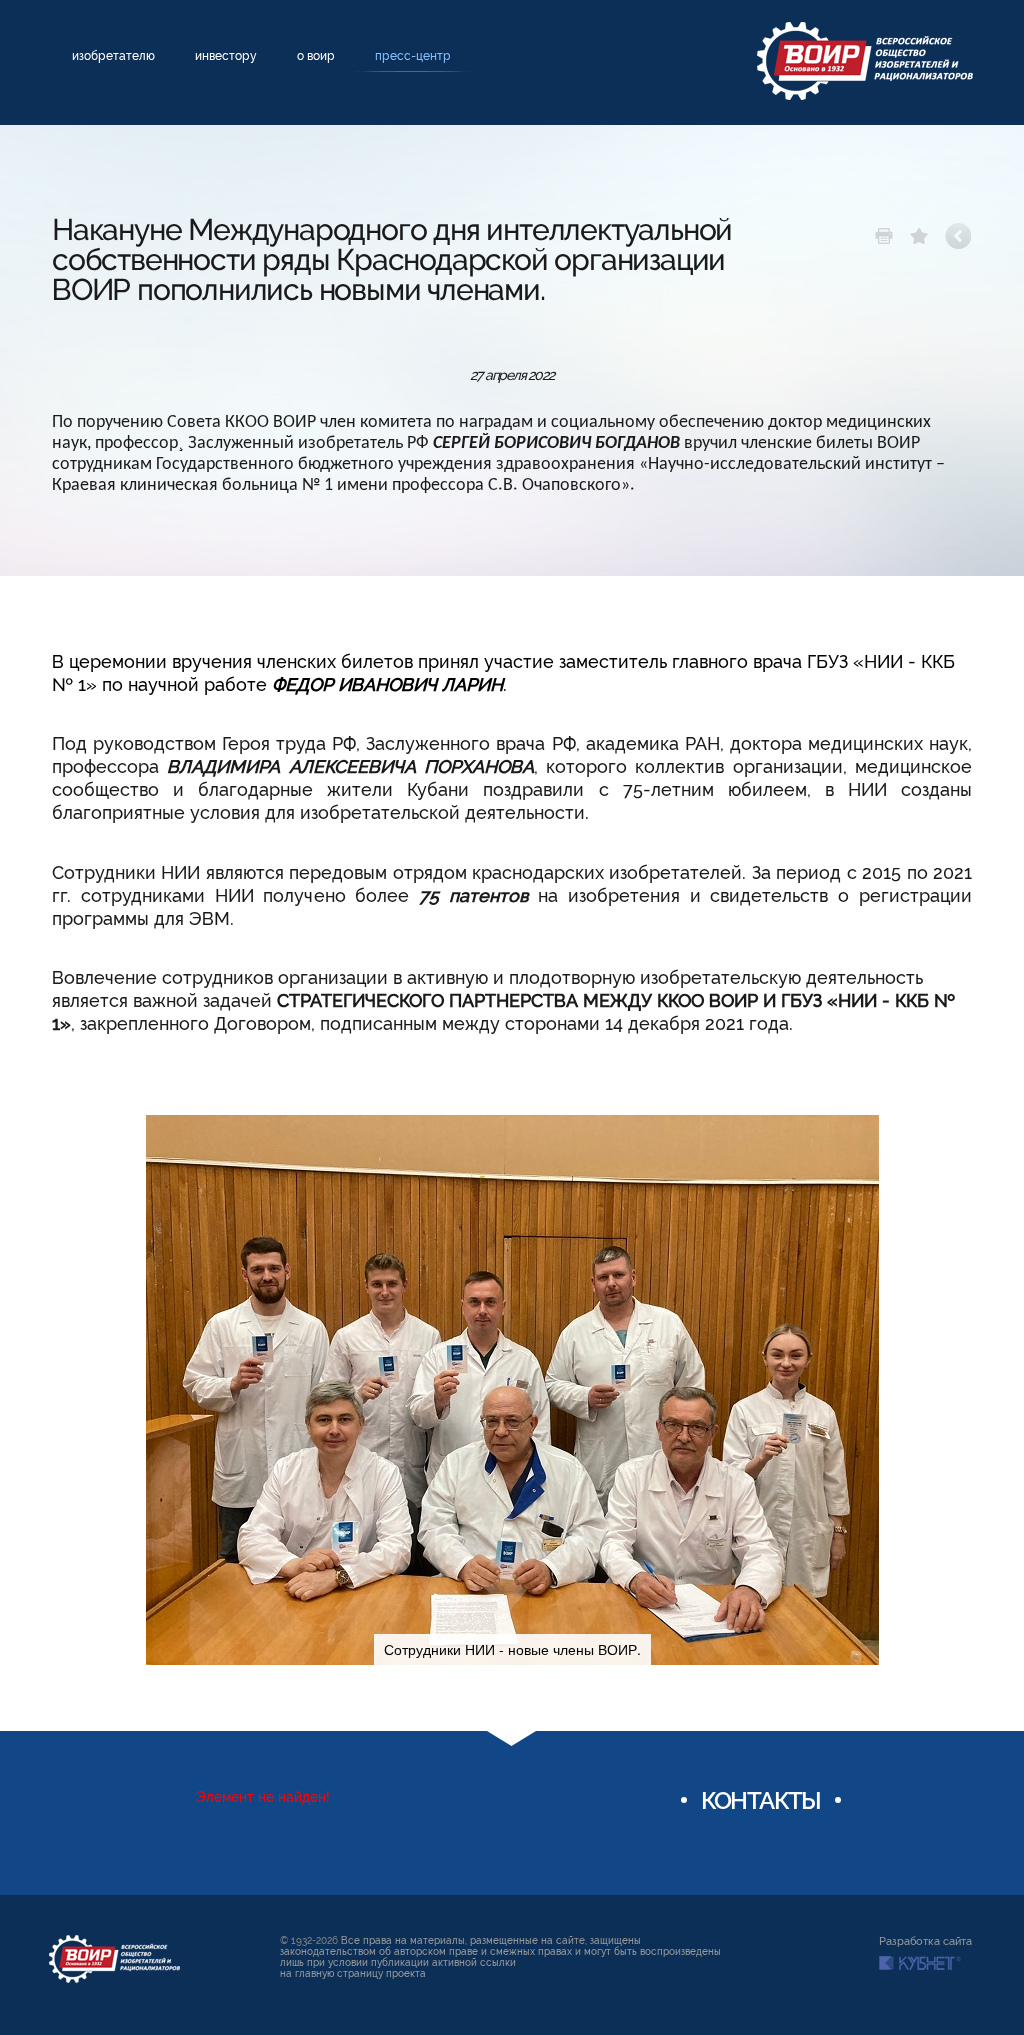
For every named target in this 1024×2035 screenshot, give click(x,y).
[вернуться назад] (958, 236)
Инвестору (226, 56)
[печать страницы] (884, 236)
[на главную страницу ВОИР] (114, 1959)
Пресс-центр (413, 56)
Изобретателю (113, 56)
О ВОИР (316, 56)
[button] (861, 1133)
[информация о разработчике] (920, 1963)
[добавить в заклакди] (919, 236)
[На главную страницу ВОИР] (865, 61)
